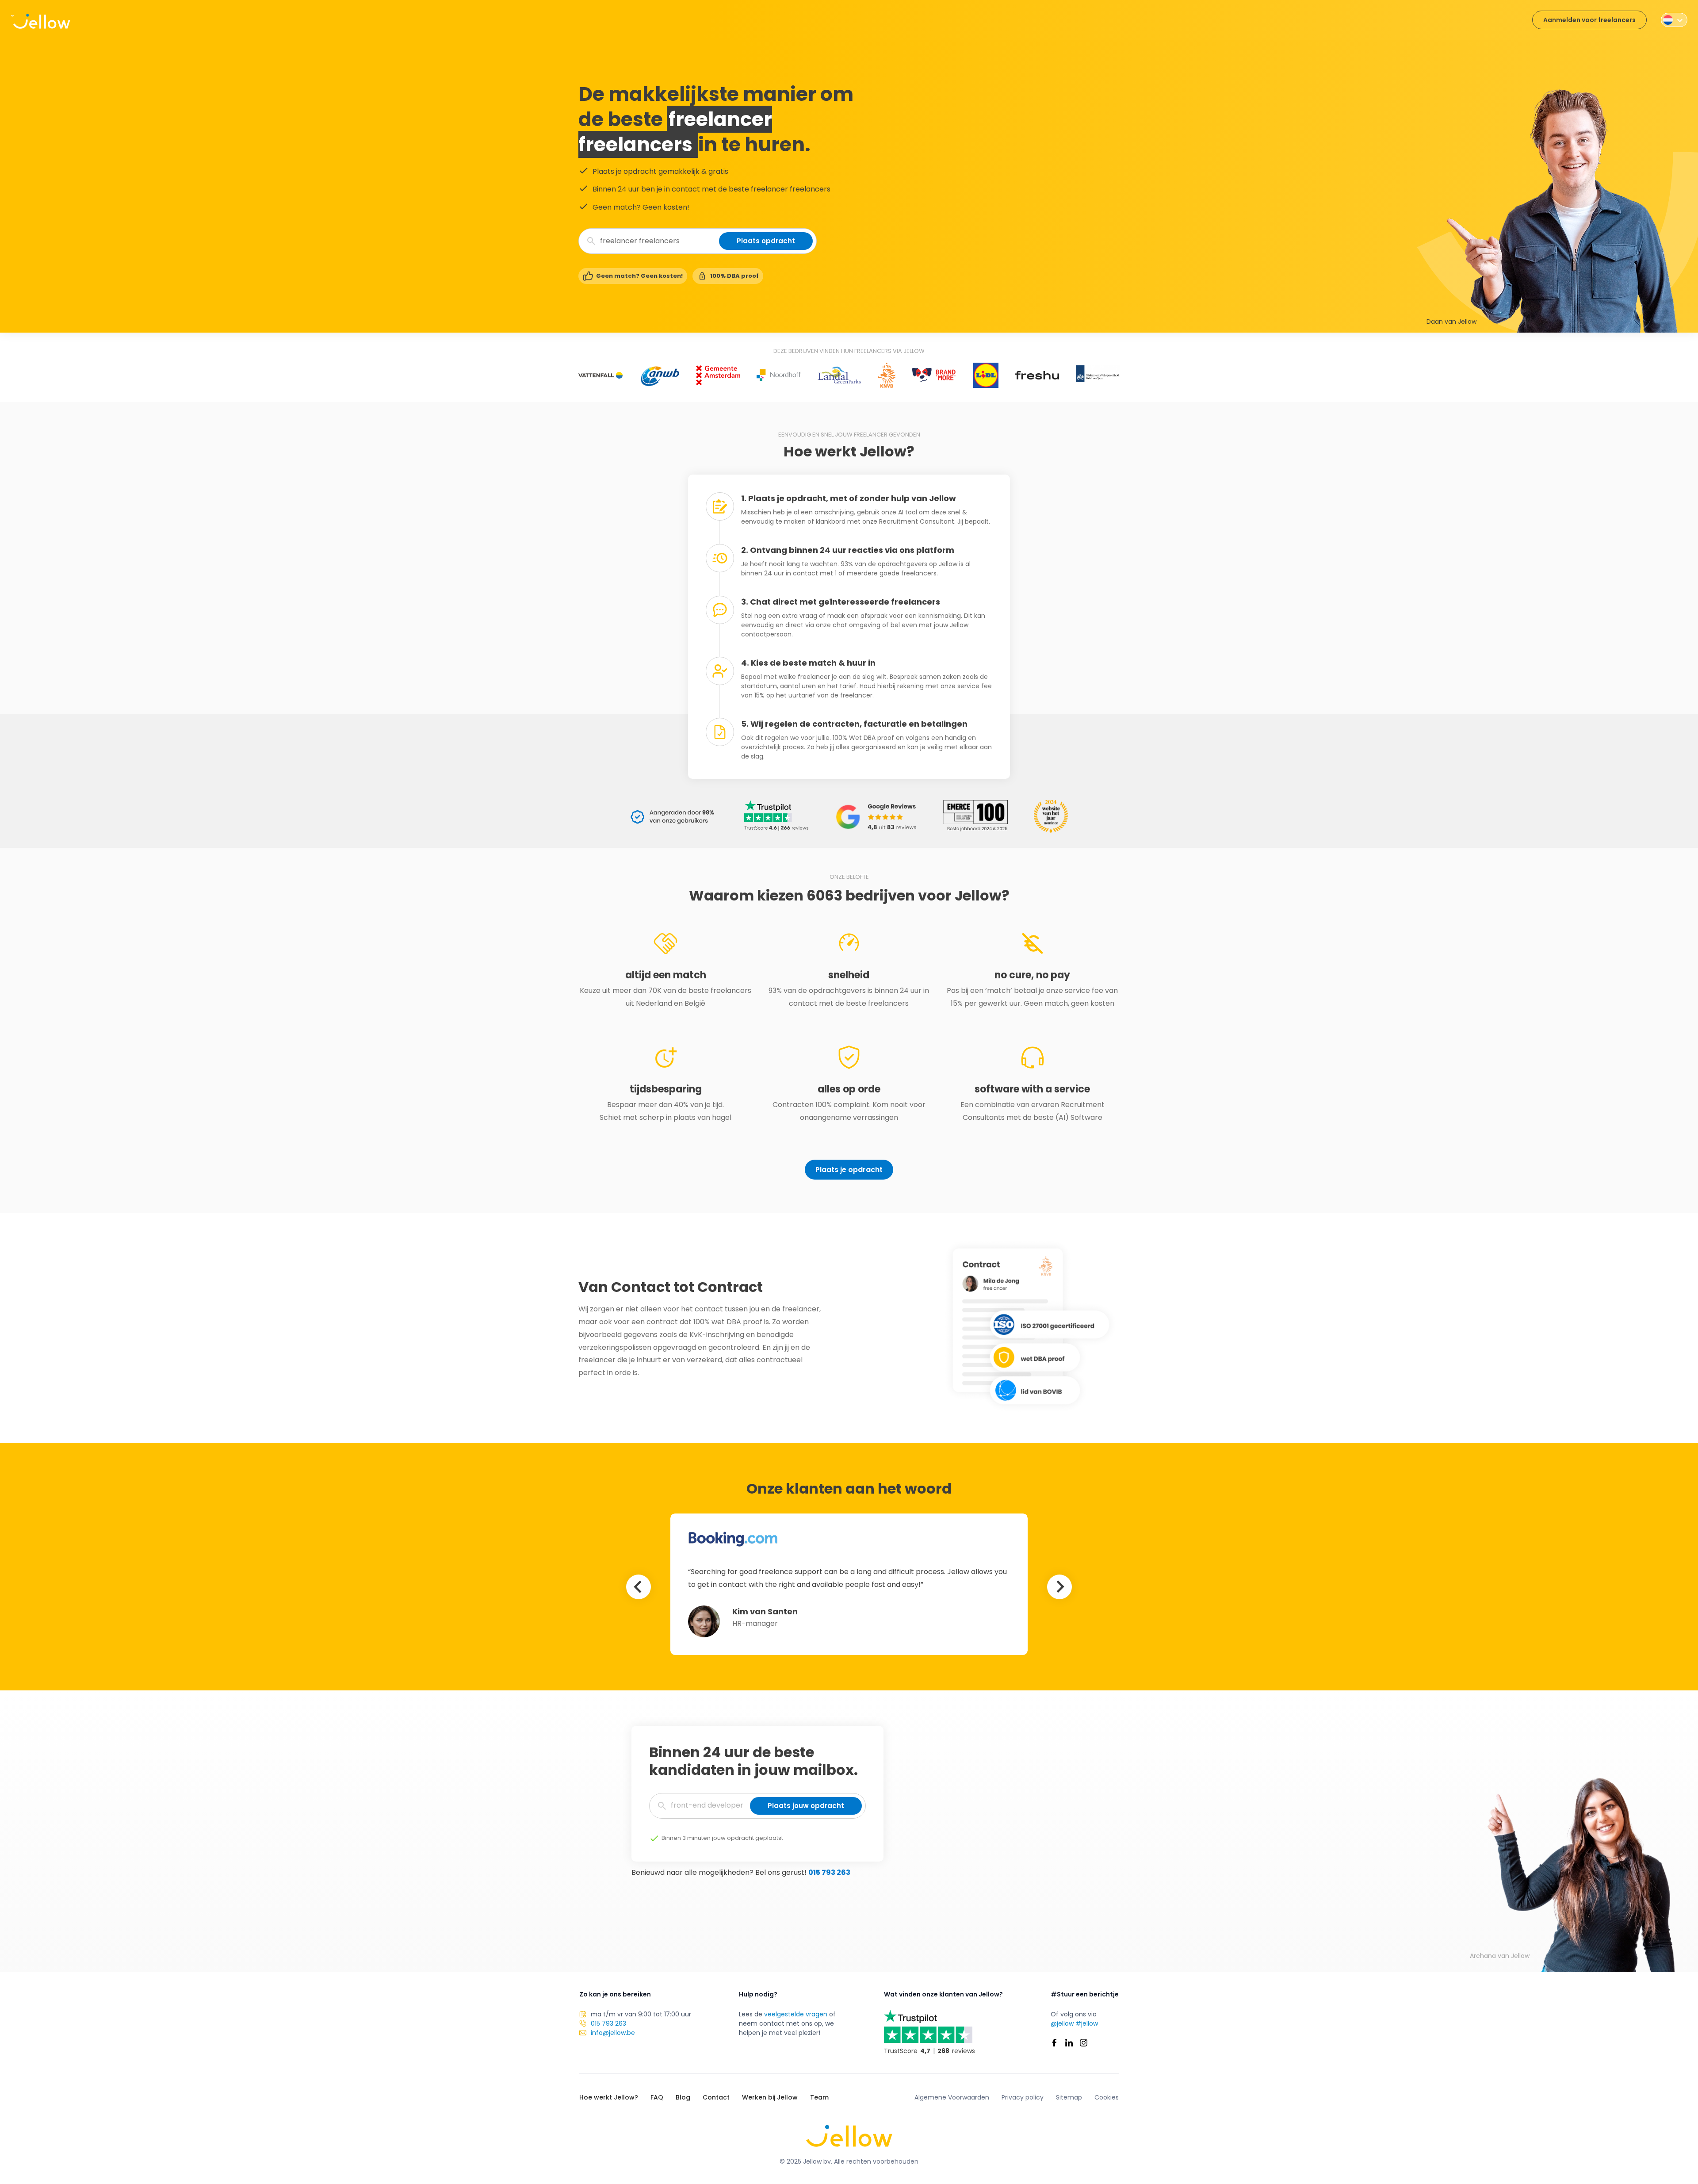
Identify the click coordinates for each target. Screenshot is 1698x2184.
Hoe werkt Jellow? (609, 2097)
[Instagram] (1084, 2043)
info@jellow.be (613, 2033)
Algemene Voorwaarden (952, 2097)
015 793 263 (829, 1872)
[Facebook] (1054, 2043)
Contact (716, 2097)
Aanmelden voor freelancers (1589, 20)
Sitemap (1069, 2097)
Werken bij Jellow (770, 2097)
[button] (1674, 20)
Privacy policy (1023, 2097)
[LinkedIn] (1069, 2043)
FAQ (657, 2097)
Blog (683, 2097)
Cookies (1107, 2097)
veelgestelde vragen (796, 2014)
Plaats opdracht (766, 241)
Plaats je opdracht (849, 1170)
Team (819, 2097)
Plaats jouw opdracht (806, 1806)
